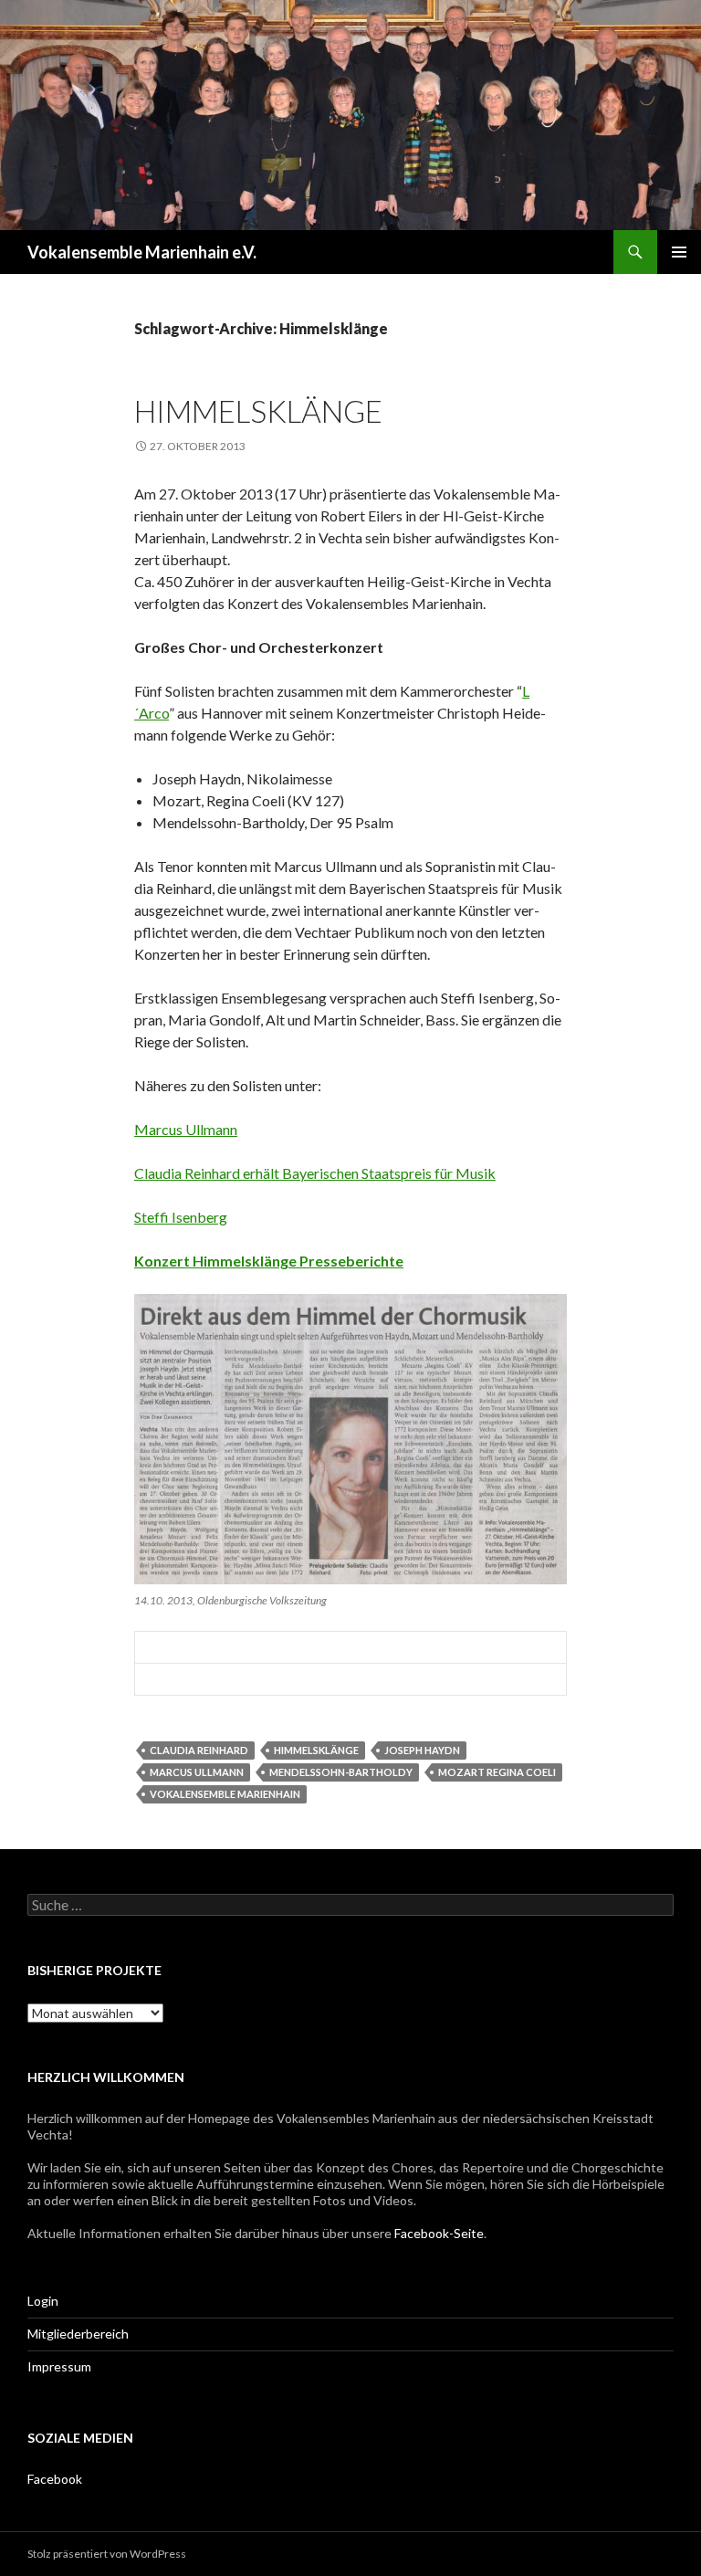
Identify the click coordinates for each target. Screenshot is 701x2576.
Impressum (59, 2366)
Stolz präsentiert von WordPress (107, 2554)
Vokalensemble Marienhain (225, 1794)
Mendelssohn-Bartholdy (341, 1772)
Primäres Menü (679, 252)
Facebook (55, 2479)
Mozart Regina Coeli (497, 1772)
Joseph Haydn (422, 1750)
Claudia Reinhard (199, 1750)
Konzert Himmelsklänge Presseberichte (269, 1261)
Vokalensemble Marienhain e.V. (142, 252)
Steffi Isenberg (181, 1217)
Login (43, 2301)
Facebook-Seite (439, 2233)
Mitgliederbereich (78, 2334)
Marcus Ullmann (186, 1129)
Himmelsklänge (258, 411)
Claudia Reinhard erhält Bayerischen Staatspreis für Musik (315, 1173)
